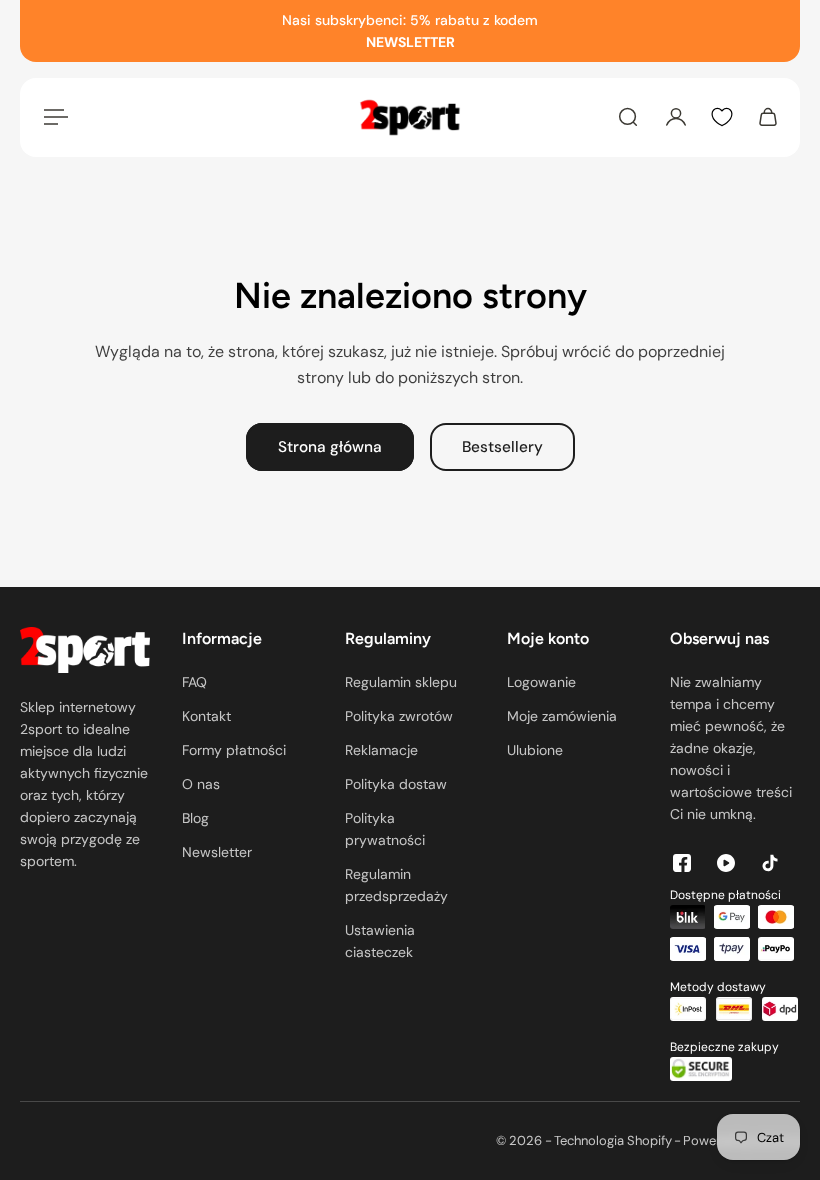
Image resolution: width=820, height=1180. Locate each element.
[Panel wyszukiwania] (628, 117)
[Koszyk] (768, 117)
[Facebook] (682, 863)
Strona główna (330, 447)
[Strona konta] (676, 117)
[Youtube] (726, 863)
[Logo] (410, 117)
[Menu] (52, 117)
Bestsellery (502, 447)
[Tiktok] (770, 863)
